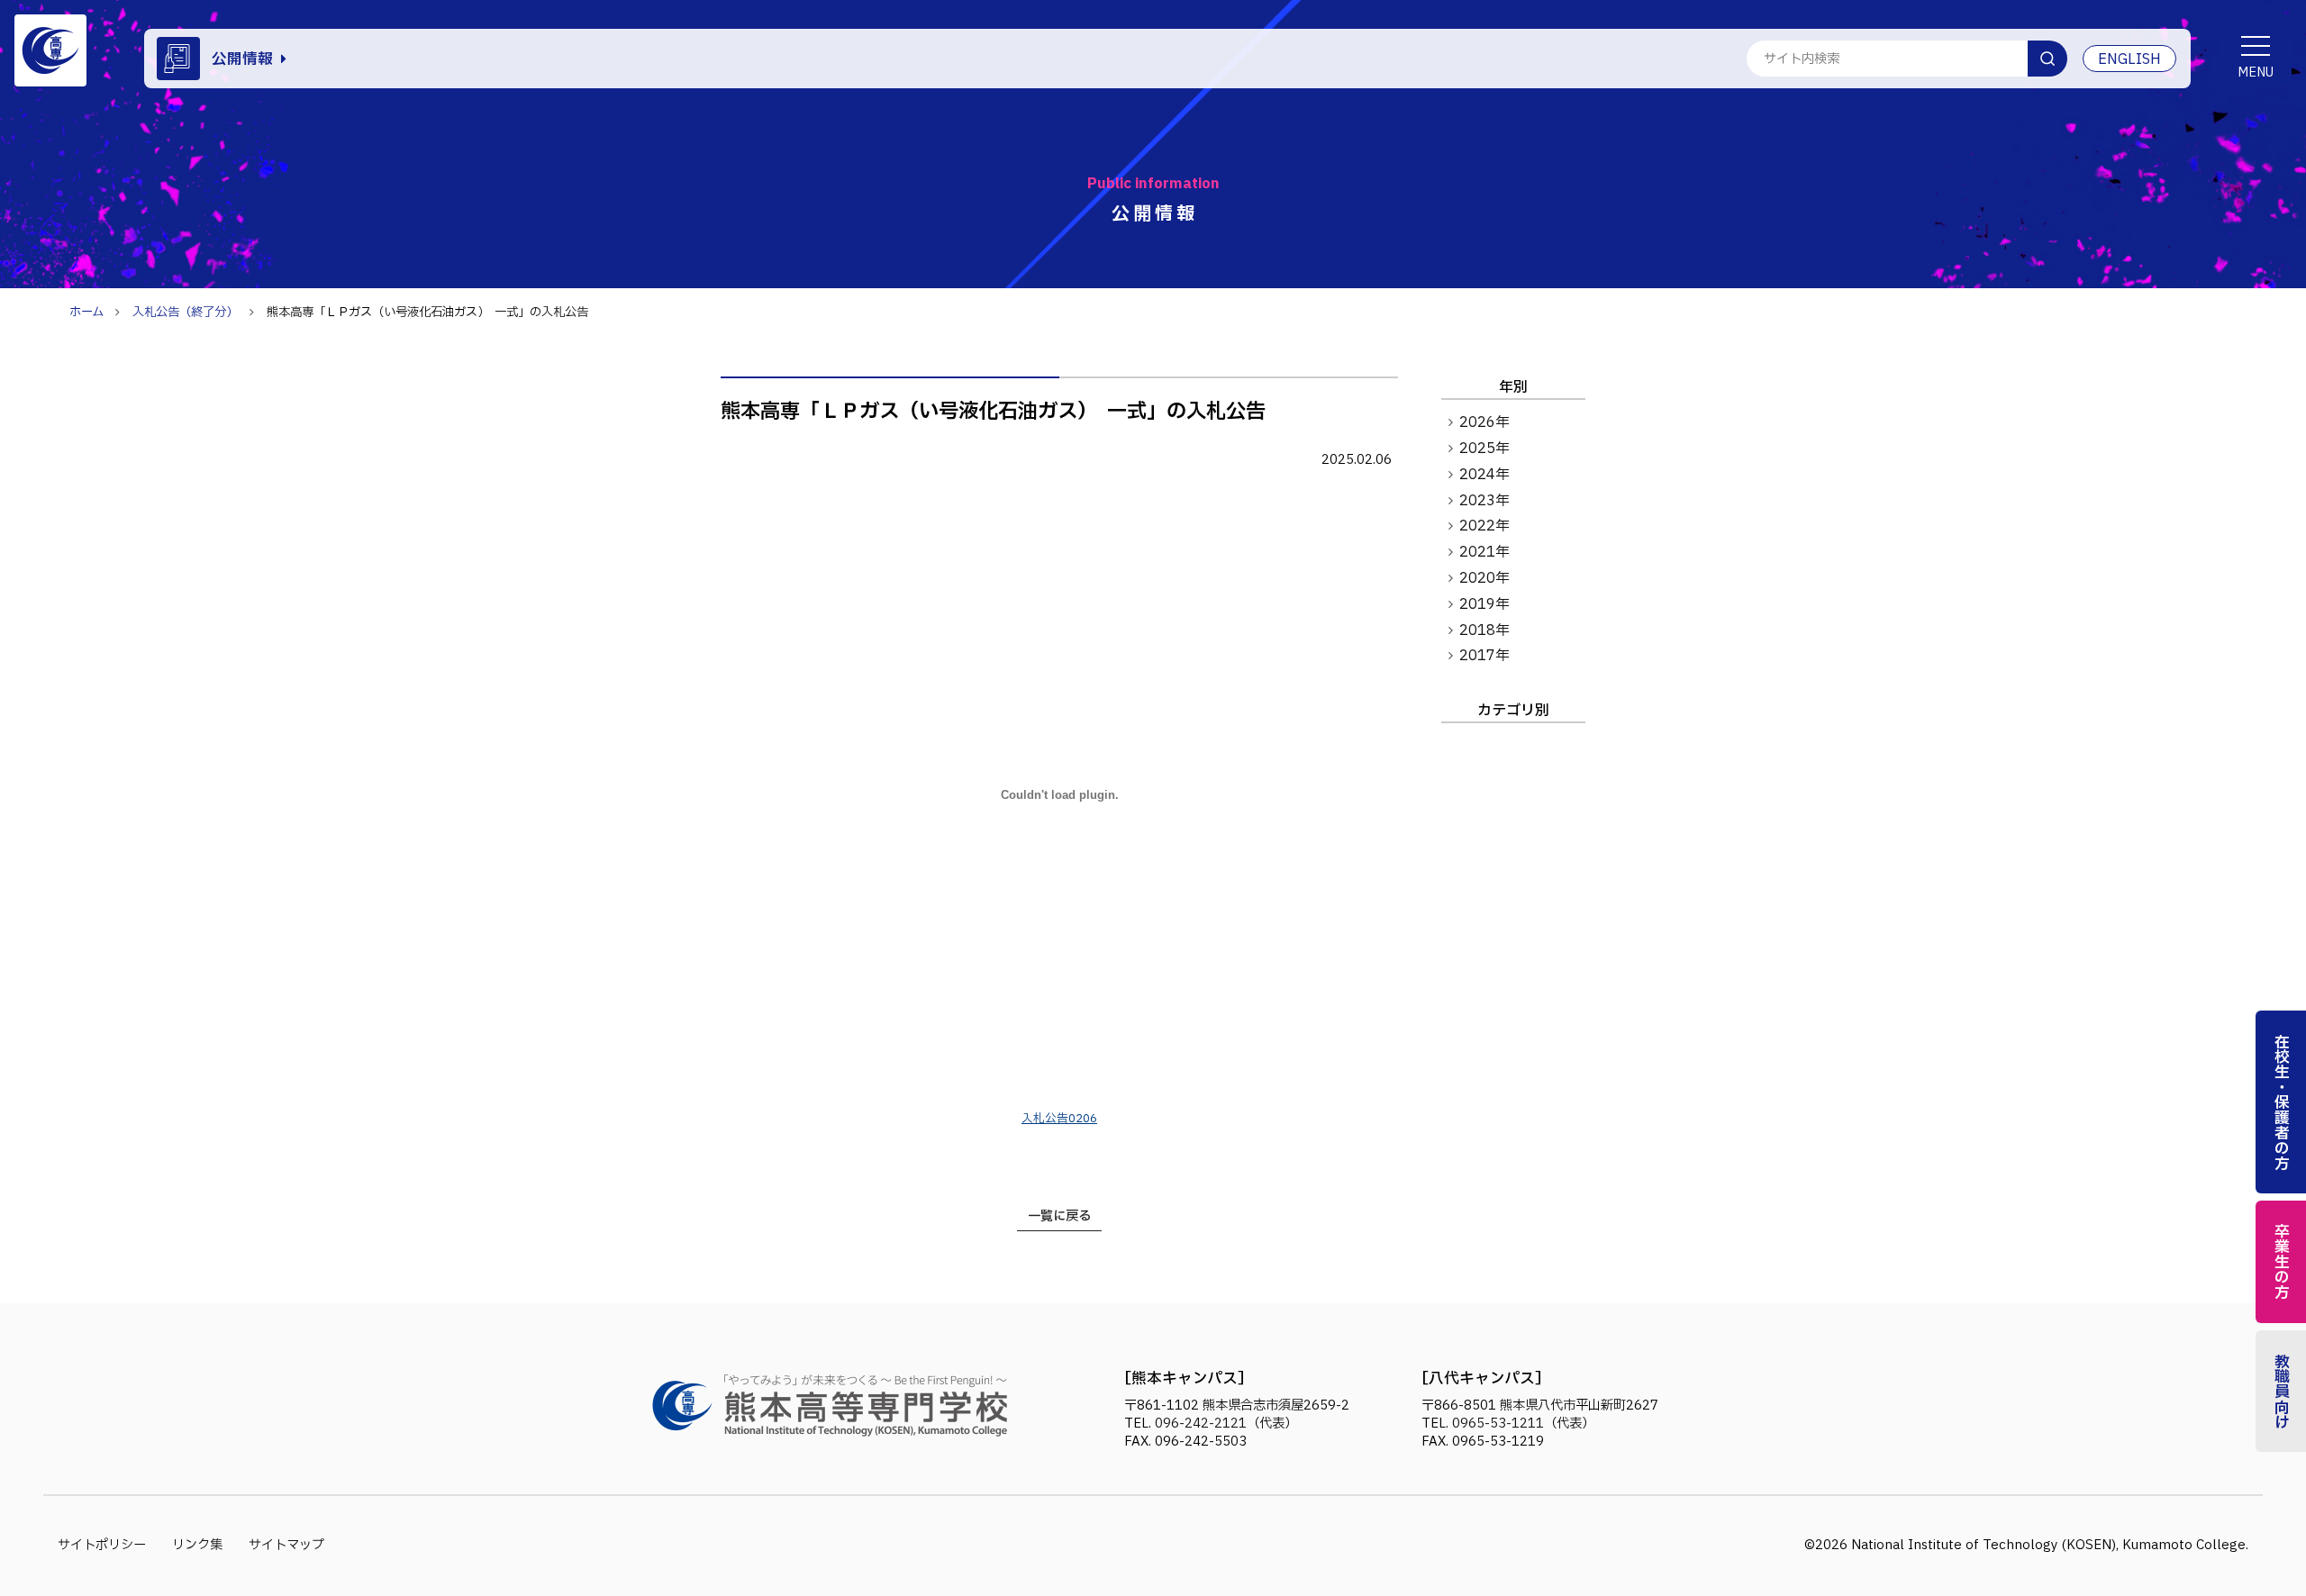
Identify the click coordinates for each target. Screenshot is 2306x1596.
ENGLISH (2129, 59)
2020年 (1484, 578)
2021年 (1484, 552)
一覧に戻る (1059, 1216)
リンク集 (197, 1545)
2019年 (1484, 604)
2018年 (1484, 630)
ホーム (86, 313)
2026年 (1484, 422)
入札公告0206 (1059, 1119)
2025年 (1484, 449)
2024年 (1484, 475)
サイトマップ (286, 1545)
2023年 (1484, 501)
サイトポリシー (102, 1545)
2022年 (1484, 526)
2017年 (1484, 656)
